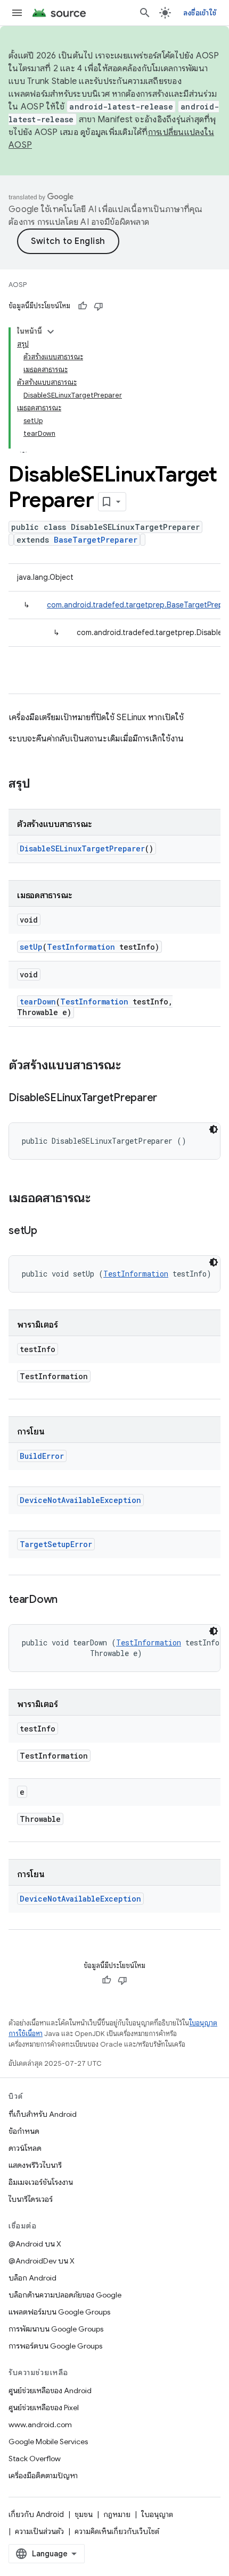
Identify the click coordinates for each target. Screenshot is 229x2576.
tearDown (38, 1002)
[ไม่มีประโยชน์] (99, 306)
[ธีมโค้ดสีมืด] (214, 1129)
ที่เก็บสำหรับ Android (43, 2114)
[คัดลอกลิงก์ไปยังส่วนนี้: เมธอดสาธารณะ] (101, 1199)
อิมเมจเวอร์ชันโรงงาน (41, 2182)
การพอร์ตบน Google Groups (55, 2346)
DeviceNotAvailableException (80, 1500)
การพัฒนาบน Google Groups (56, 2329)
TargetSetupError (56, 1544)
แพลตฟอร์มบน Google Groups (59, 2312)
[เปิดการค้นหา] (145, 13)
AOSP (18, 285)
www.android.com (40, 2425)
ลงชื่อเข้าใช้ (200, 13)
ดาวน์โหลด (25, 2148)
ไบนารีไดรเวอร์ (31, 2199)
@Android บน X (35, 2244)
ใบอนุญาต (157, 2514)
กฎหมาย (117, 2514)
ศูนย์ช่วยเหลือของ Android (50, 2391)
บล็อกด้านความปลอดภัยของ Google (65, 2295)
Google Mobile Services (48, 2442)
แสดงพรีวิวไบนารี (35, 2165)
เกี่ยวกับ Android (36, 2514)
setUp (31, 947)
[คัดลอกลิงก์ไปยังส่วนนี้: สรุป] (41, 784)
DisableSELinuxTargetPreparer (82, 848)
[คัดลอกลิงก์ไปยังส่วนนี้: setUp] (48, 1231)
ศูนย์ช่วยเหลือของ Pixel (44, 2408)
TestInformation (81, 947)
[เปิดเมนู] (17, 13)
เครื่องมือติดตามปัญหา (43, 2476)
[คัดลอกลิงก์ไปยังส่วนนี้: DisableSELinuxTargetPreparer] (168, 1099)
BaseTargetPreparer (96, 540)
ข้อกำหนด (24, 2131)
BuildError (42, 1456)
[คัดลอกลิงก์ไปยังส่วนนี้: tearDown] (68, 1600)
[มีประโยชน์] (83, 306)
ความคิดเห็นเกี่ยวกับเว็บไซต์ (117, 2531)
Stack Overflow (35, 2459)
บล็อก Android (32, 2278)
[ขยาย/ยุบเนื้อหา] (51, 332)
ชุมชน (84, 2514)
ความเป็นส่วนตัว (39, 2531)
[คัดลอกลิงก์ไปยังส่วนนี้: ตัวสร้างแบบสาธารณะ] (132, 1066)
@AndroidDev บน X (42, 2261)
